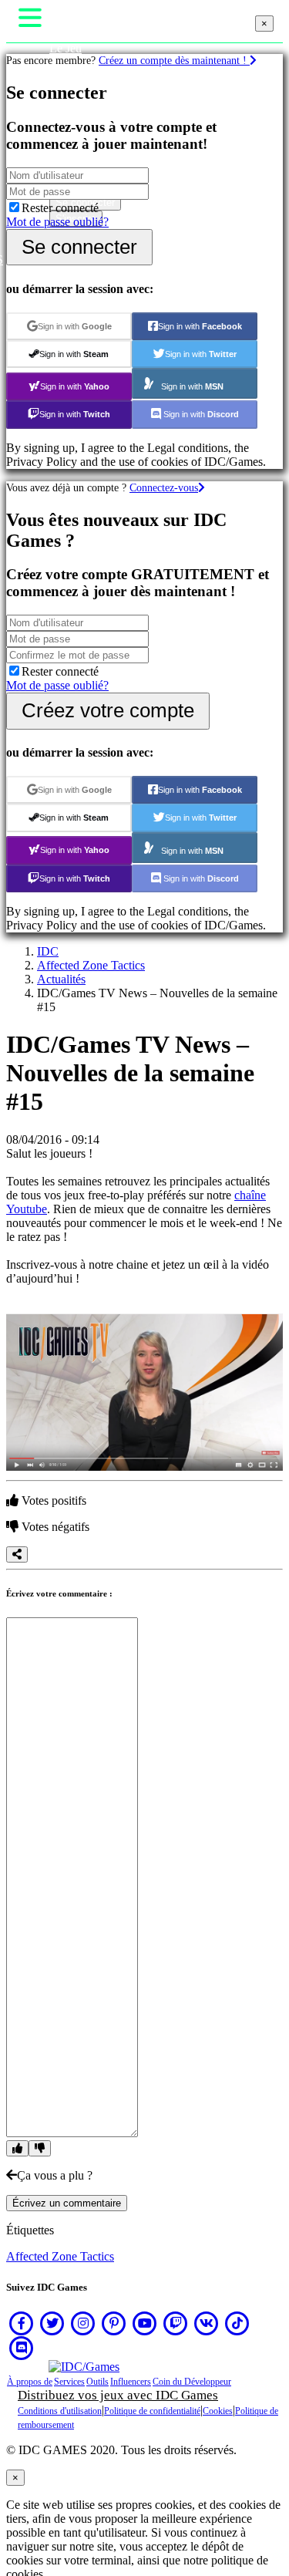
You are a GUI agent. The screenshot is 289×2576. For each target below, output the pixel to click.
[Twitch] (176, 2323)
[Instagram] (83, 2323)
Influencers (131, 2382)
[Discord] (22, 2348)
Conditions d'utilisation (60, 2411)
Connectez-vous (164, 487)
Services (69, 2382)
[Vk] (207, 2323)
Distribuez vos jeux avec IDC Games (118, 2395)
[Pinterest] (114, 2323)
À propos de (30, 2382)
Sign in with (75, 326)
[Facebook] (22, 2323)
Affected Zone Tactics (91, 965)
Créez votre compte (108, 710)
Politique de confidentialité (152, 2411)
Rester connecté (60, 208)
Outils (97, 2382)
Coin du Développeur (192, 2382)
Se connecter (79, 247)
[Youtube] (145, 2323)
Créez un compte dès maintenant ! (174, 60)
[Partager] (17, 1554)
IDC (48, 951)
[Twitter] (52, 2323)
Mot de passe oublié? (57, 222)
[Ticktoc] (237, 2323)
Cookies (218, 2411)
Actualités (61, 979)
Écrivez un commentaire (67, 2203)
